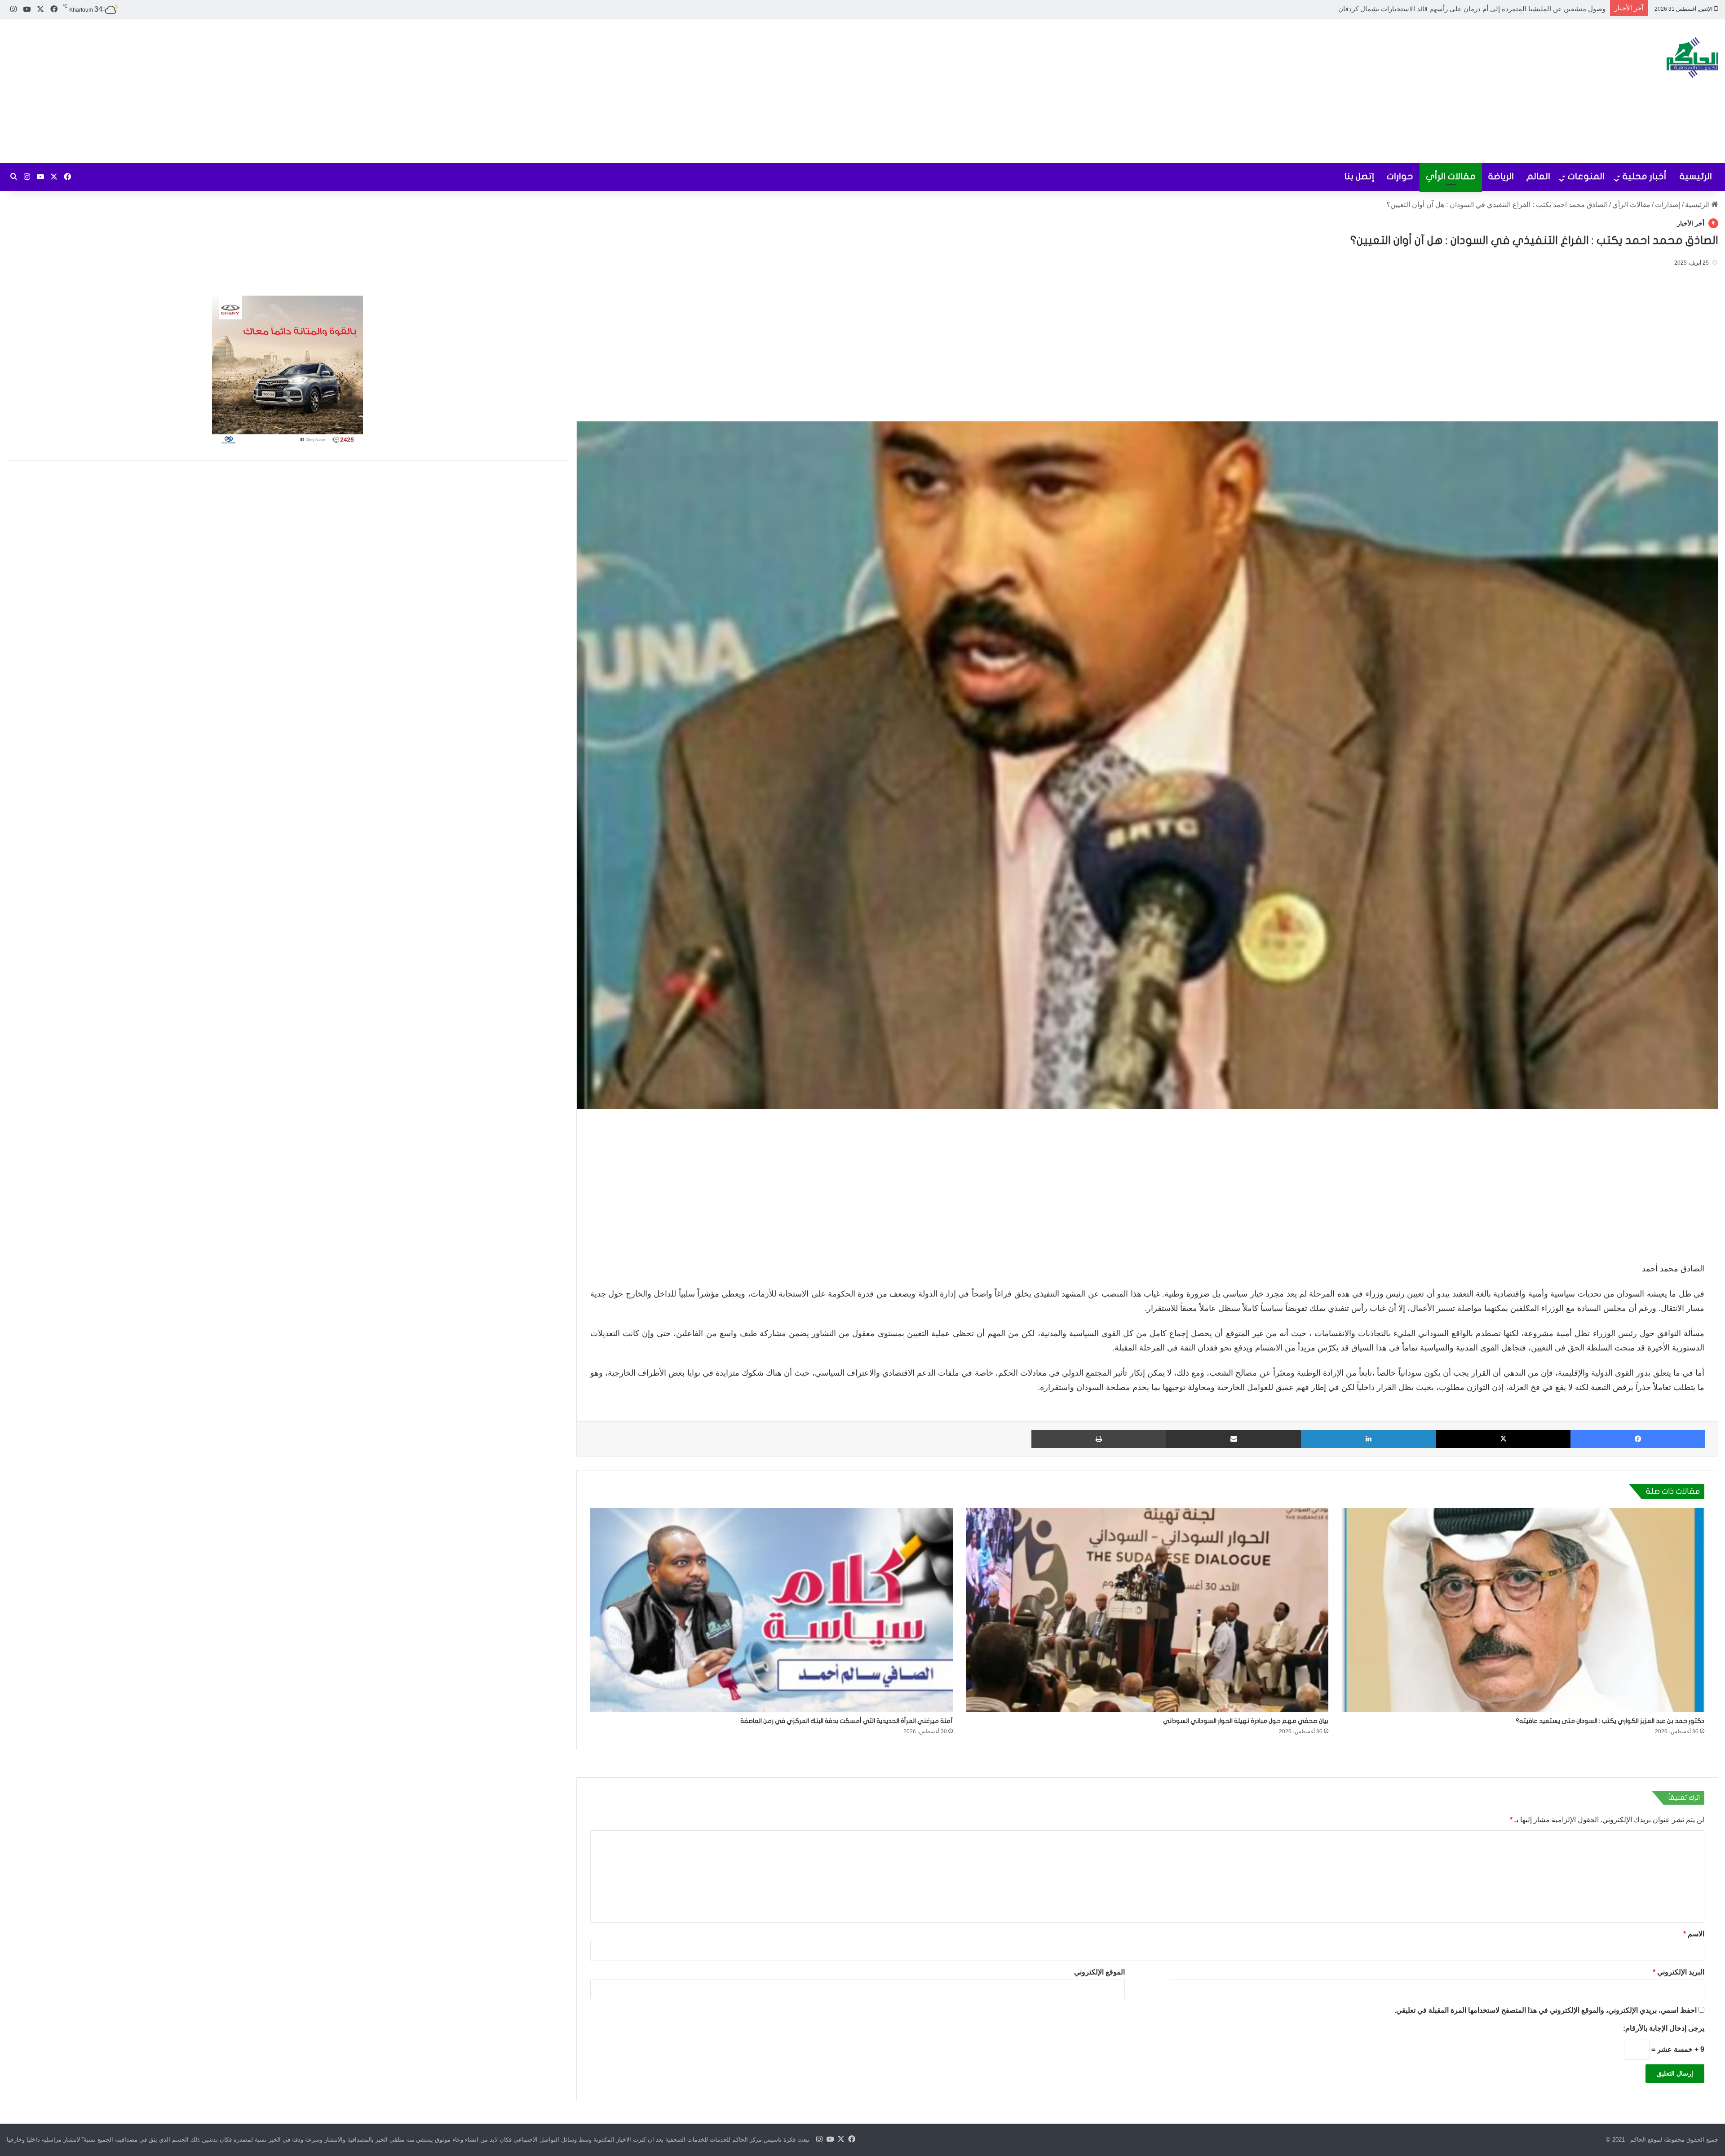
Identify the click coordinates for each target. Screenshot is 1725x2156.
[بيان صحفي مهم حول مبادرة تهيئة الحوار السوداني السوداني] (1148, 1610)
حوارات (1400, 176)
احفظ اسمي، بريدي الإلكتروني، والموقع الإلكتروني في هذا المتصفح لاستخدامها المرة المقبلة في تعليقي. (1546, 2010)
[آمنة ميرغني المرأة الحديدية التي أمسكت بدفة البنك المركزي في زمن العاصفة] (772, 1610)
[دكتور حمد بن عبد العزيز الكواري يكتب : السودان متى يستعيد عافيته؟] (1523, 1610)
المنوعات (1586, 176)
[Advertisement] (575, 91)
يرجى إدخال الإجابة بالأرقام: (1664, 2028)
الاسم (1694, 1934)
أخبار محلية (1645, 176)
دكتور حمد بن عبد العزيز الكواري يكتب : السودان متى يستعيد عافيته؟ (1610, 1721)
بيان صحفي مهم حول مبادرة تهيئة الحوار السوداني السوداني (1245, 1721)
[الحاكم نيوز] (1692, 58)
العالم (1538, 176)
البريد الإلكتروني (1679, 1972)
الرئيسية (1696, 176)
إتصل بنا (1359, 176)
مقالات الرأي (1451, 176)
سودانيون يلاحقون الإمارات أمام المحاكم (1549, 9)
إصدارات (1668, 205)
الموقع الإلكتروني (1099, 1972)
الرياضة (1501, 176)
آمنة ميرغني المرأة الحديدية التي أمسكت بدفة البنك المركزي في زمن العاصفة (847, 1721)
